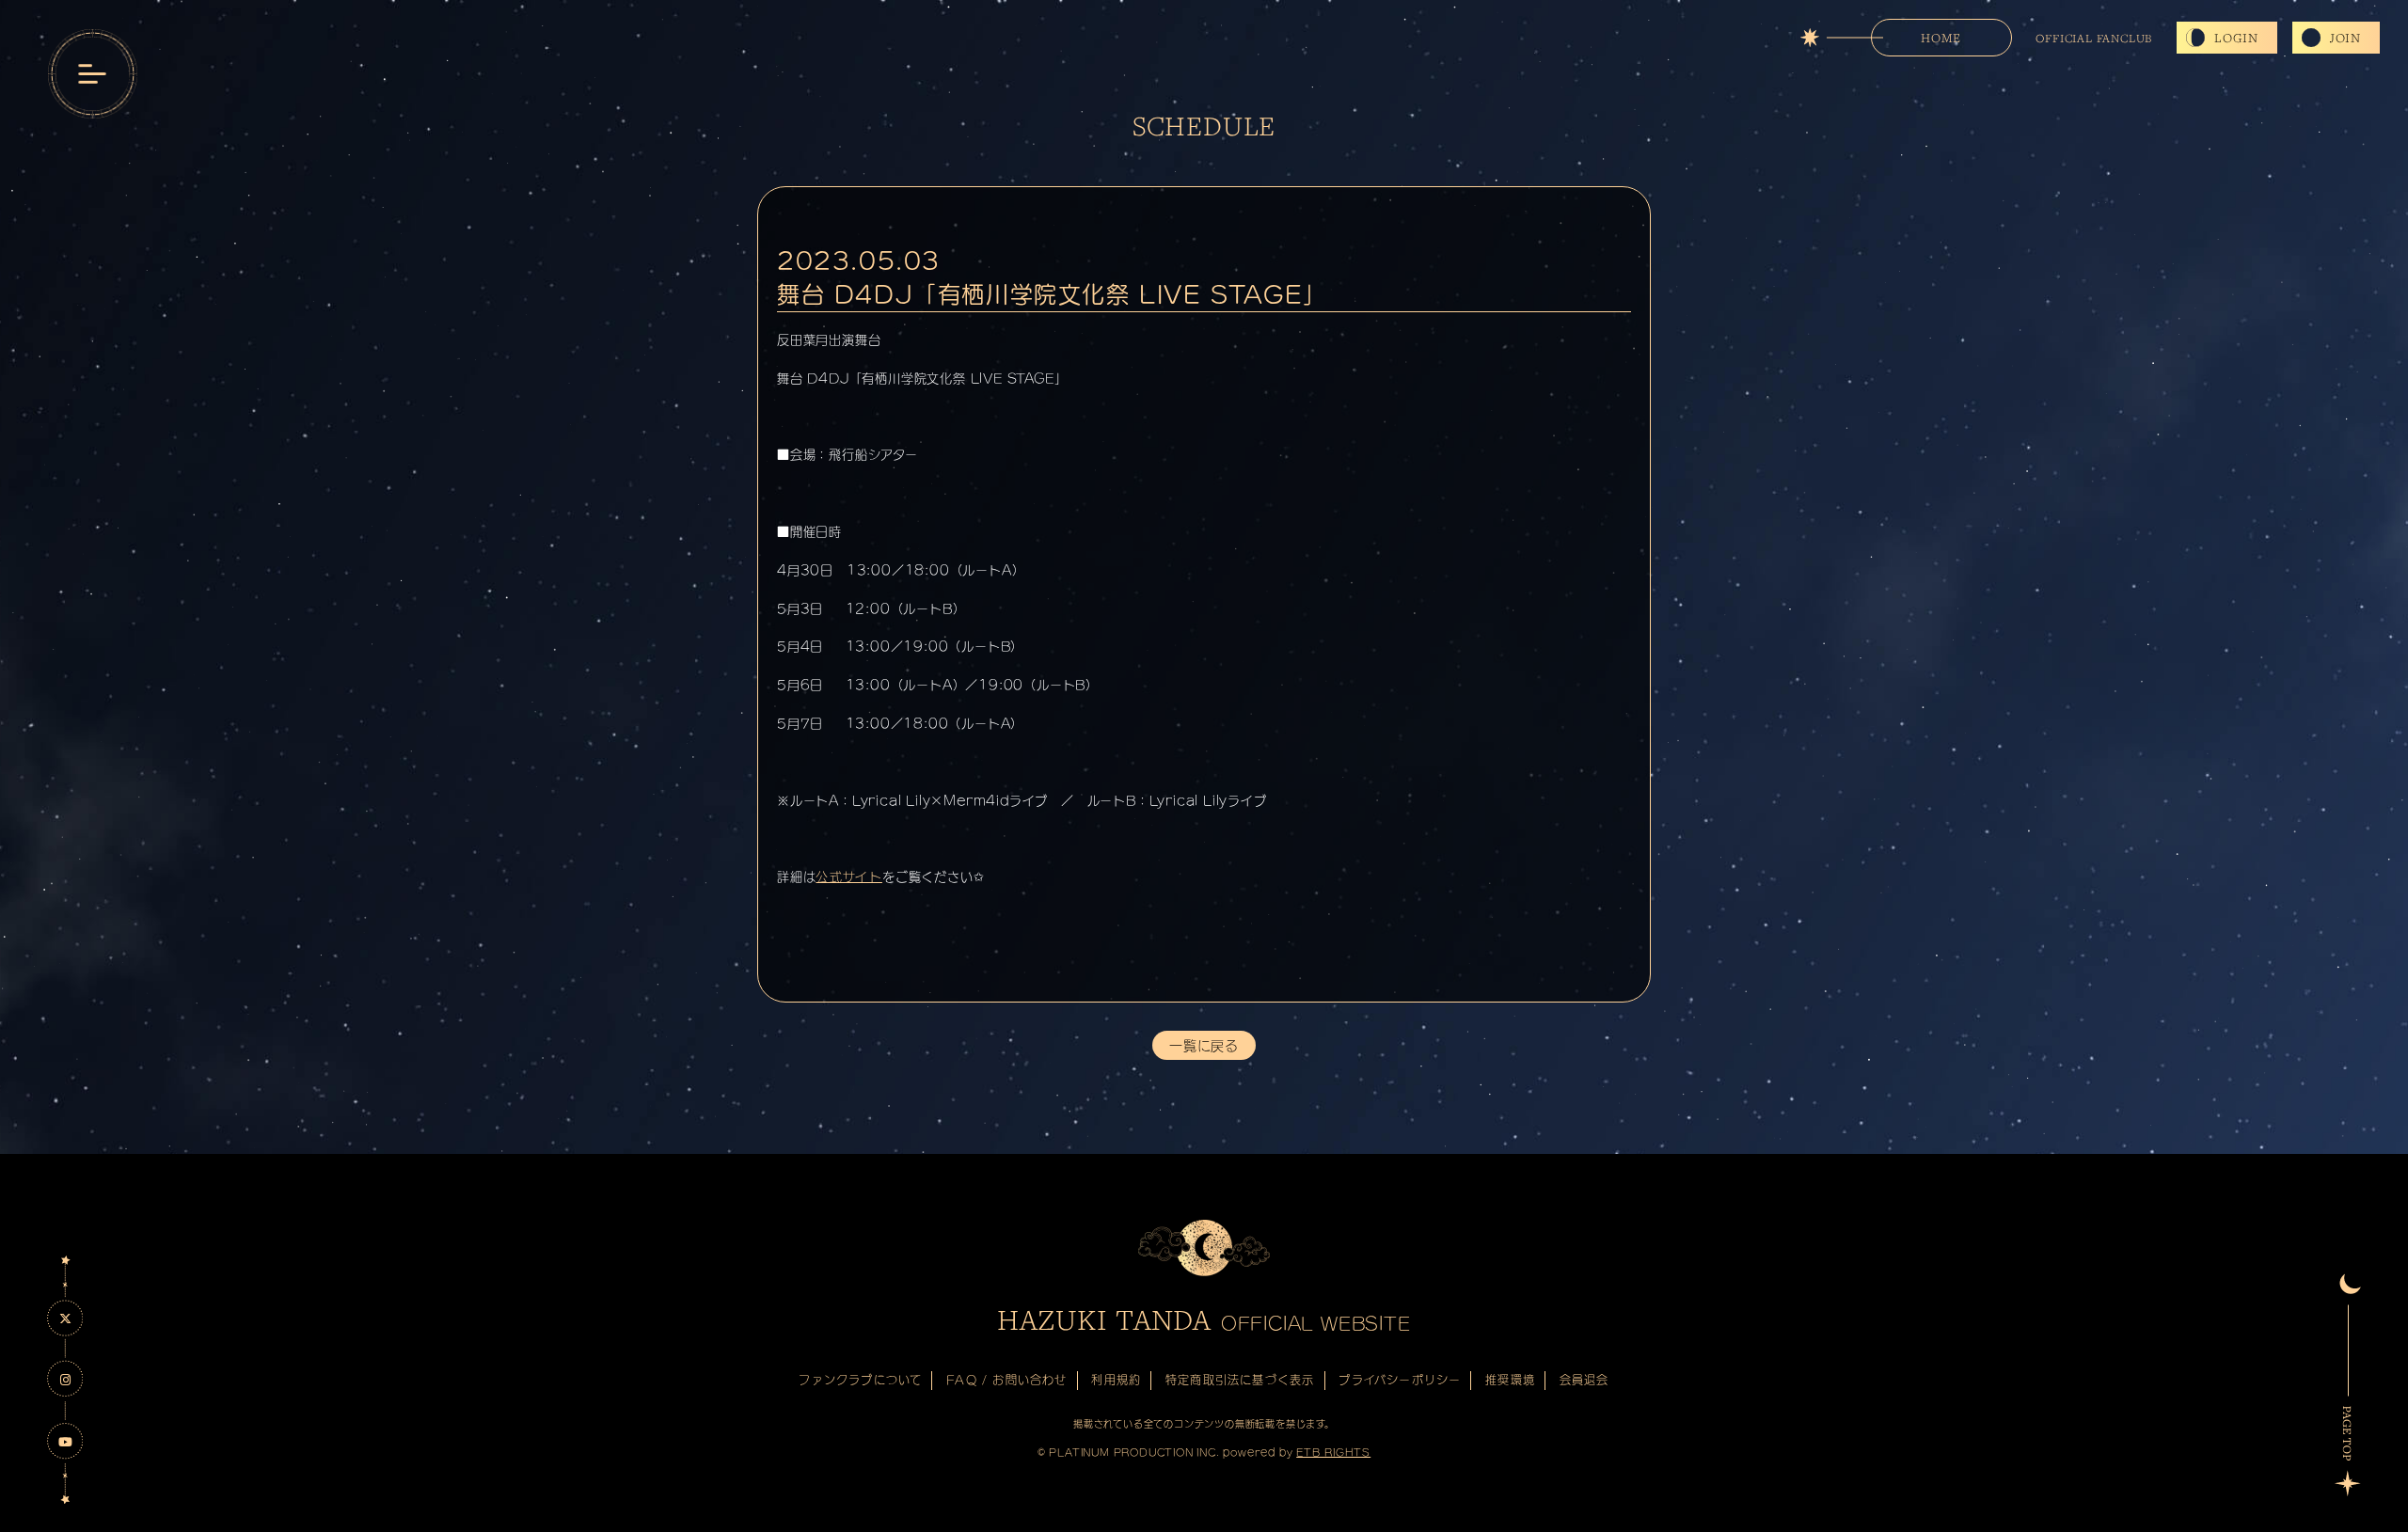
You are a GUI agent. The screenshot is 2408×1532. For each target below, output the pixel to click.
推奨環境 (1510, 1380)
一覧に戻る (1204, 1046)
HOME (1941, 38)
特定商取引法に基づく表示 (1240, 1380)
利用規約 (1116, 1380)
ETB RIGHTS (1333, 1452)
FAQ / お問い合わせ (1006, 1380)
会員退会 (1584, 1380)
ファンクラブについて (860, 1380)
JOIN (2345, 38)
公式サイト (849, 877)
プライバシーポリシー (1400, 1380)
